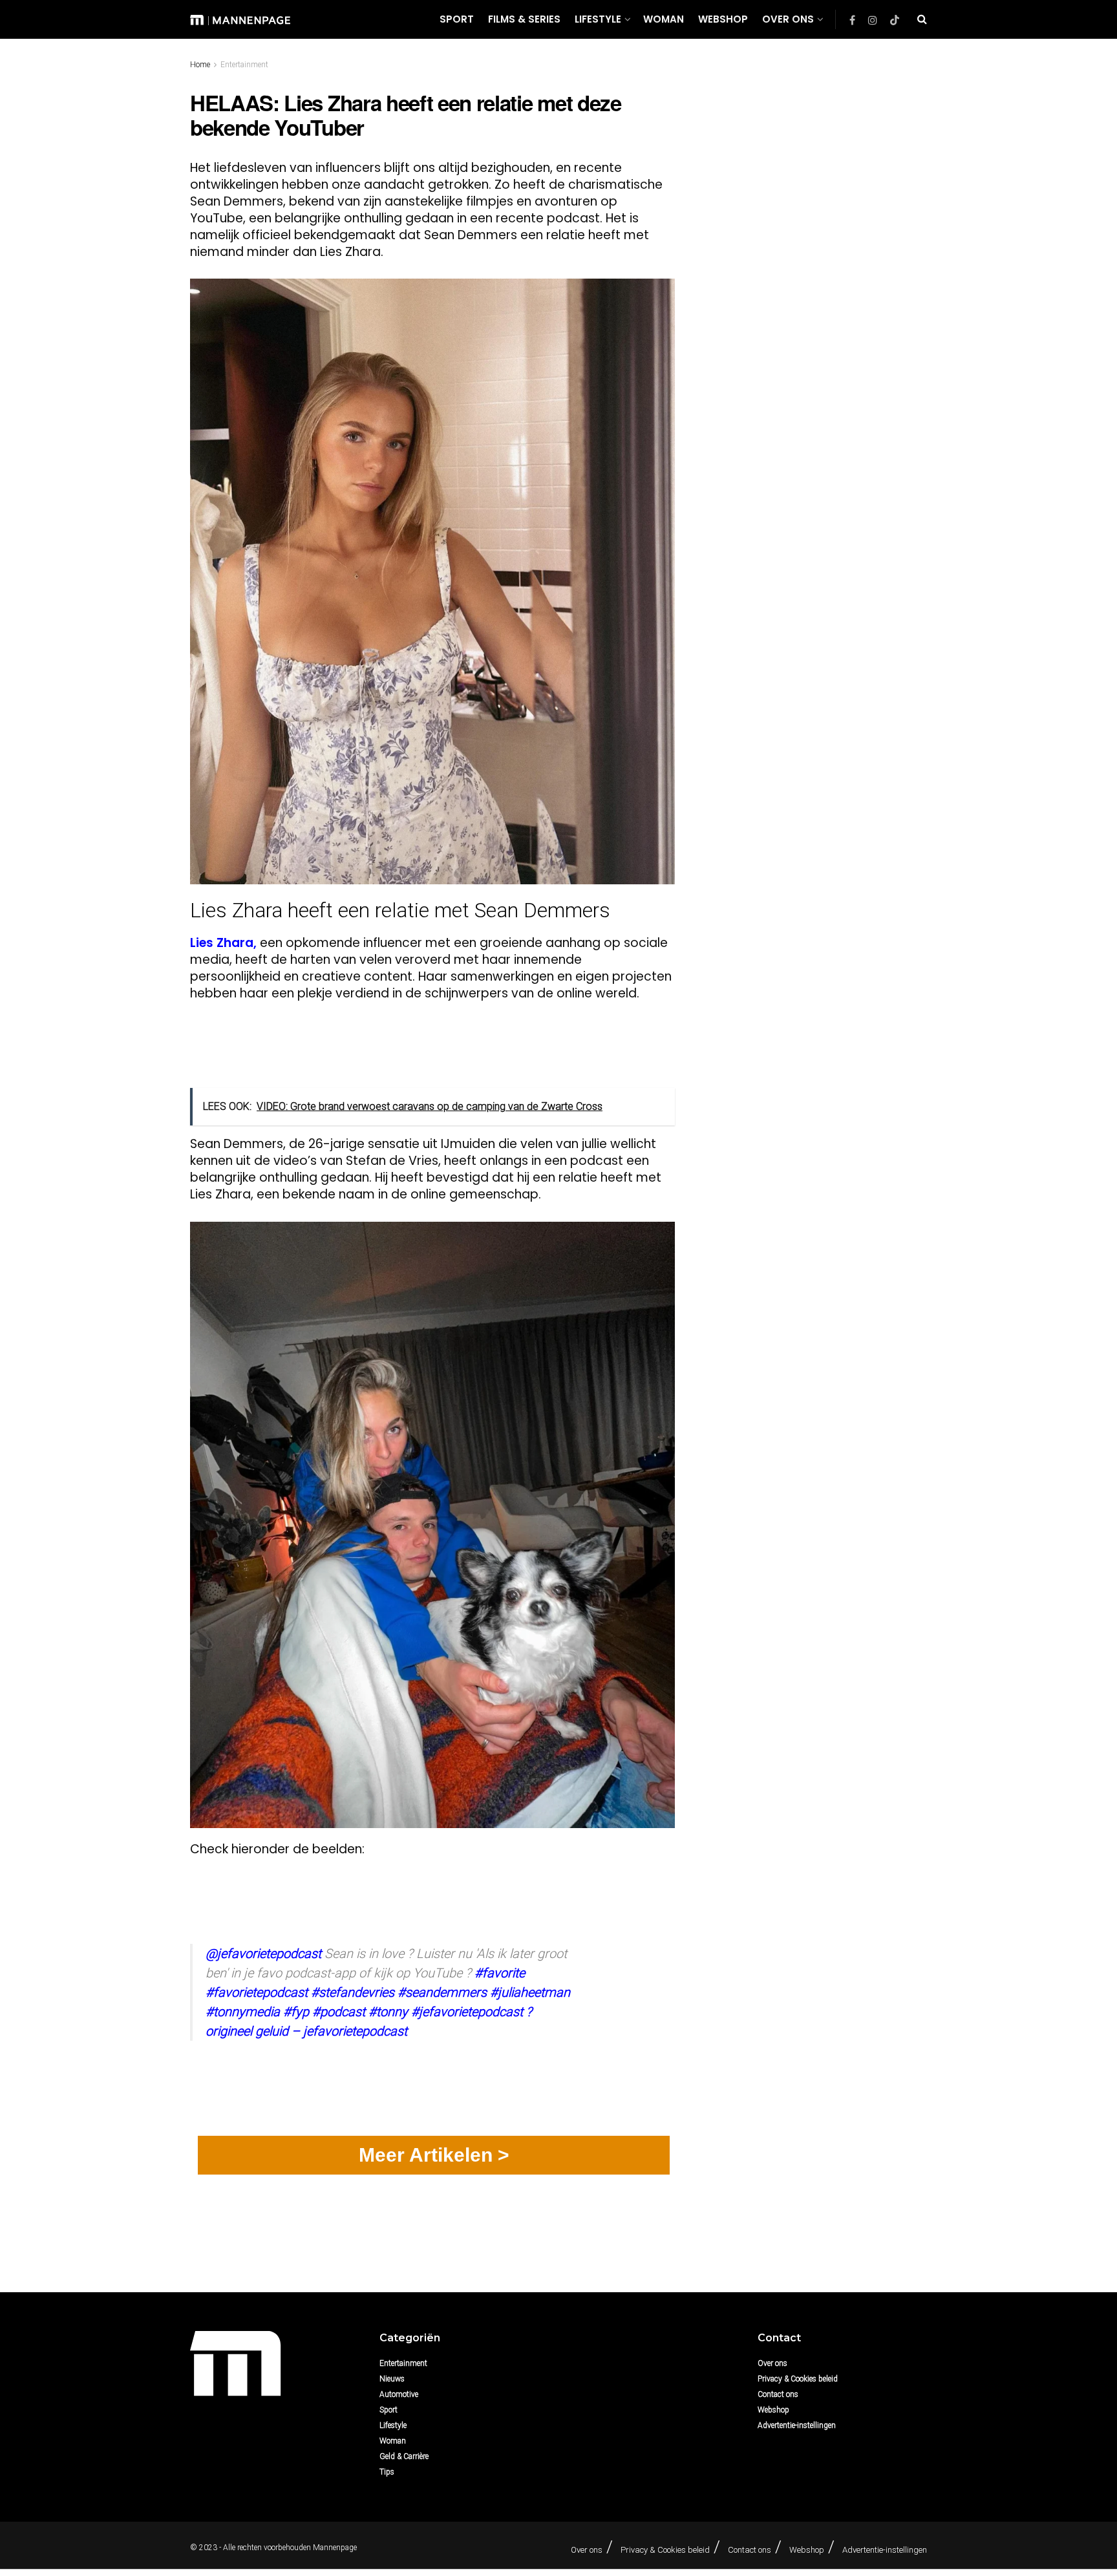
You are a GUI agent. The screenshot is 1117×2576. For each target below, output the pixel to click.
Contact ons (778, 2394)
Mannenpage (335, 2548)
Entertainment (244, 65)
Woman (664, 19)
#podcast (339, 2012)
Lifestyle (598, 19)
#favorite (500, 1973)
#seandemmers (442, 1992)
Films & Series (524, 19)
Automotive (399, 2394)
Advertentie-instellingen (797, 2425)
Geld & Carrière (404, 2456)
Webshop (723, 19)
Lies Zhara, (223, 943)
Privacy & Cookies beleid (798, 2379)
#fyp (296, 2012)
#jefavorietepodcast (467, 2012)
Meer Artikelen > (434, 2155)
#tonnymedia (243, 2012)
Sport (457, 19)
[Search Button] (922, 19)
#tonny (388, 2012)
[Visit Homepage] (240, 19)
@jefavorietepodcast (263, 1953)
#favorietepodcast (257, 1992)
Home (200, 65)
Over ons (788, 19)
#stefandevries (353, 1992)
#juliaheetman (530, 1992)
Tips (387, 2472)
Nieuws (392, 2379)
